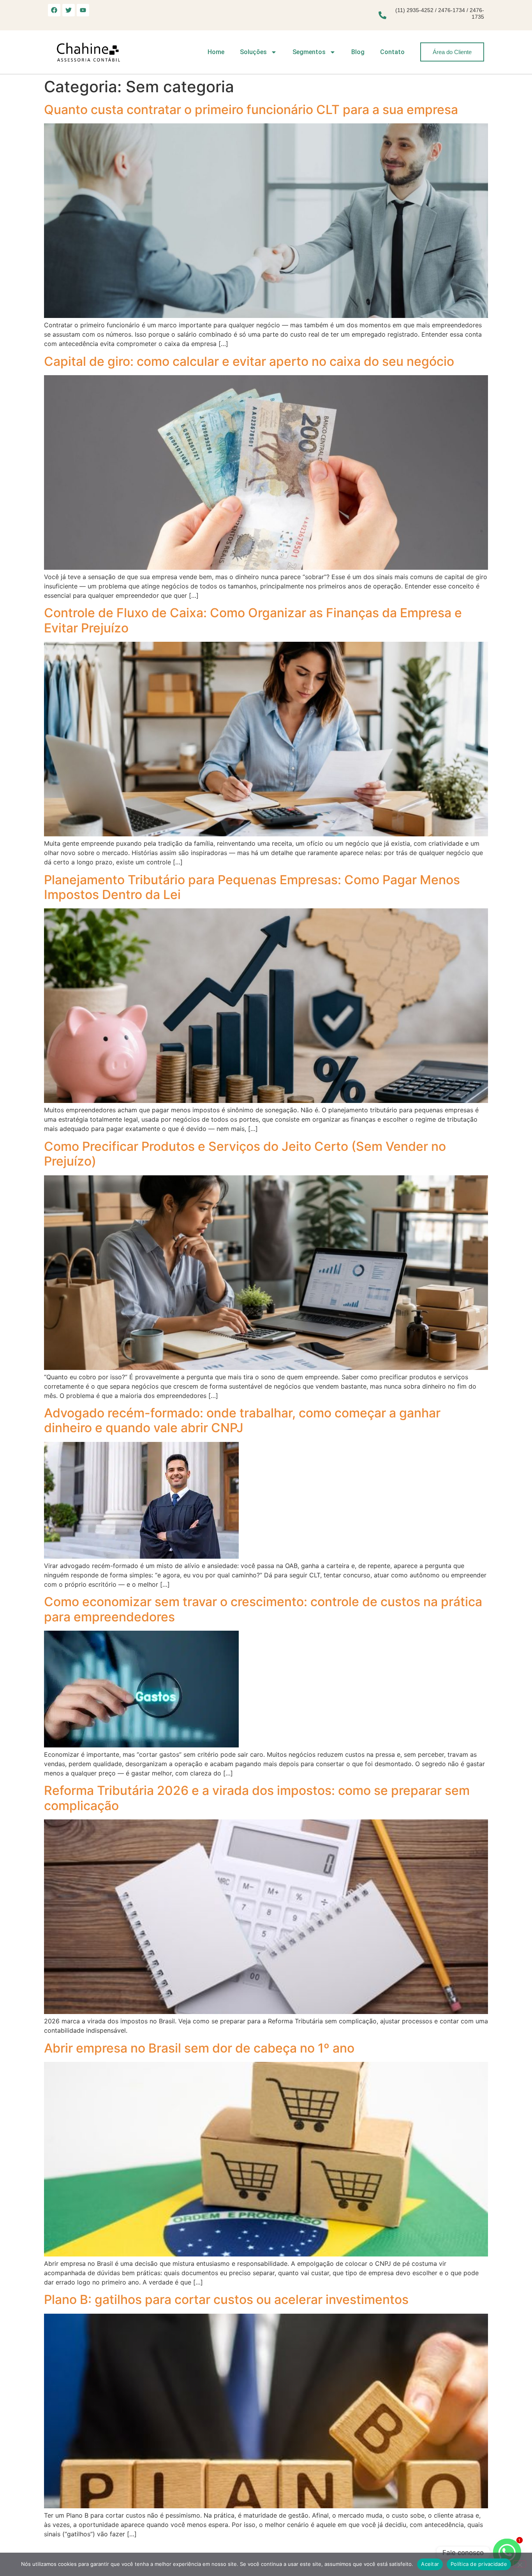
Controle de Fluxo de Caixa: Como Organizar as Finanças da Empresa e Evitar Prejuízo (253, 620)
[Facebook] (54, 10)
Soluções (253, 52)
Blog (358, 52)
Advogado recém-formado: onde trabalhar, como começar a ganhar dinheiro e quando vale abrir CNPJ (242, 1420)
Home (216, 52)
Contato (392, 52)
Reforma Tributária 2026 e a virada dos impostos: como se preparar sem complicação (257, 1798)
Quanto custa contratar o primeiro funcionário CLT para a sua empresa (251, 110)
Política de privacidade (479, 2564)
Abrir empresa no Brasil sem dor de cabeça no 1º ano (199, 2048)
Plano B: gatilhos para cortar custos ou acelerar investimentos (226, 2299)
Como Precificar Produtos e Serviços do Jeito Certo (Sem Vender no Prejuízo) (245, 1154)
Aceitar (430, 2564)
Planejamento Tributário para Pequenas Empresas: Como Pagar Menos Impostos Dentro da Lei (252, 887)
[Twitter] (69, 10)
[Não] (520, 2564)
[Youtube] (83, 10)
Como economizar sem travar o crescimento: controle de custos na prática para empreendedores (263, 1609)
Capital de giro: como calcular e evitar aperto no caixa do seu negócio (249, 361)
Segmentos (309, 52)
